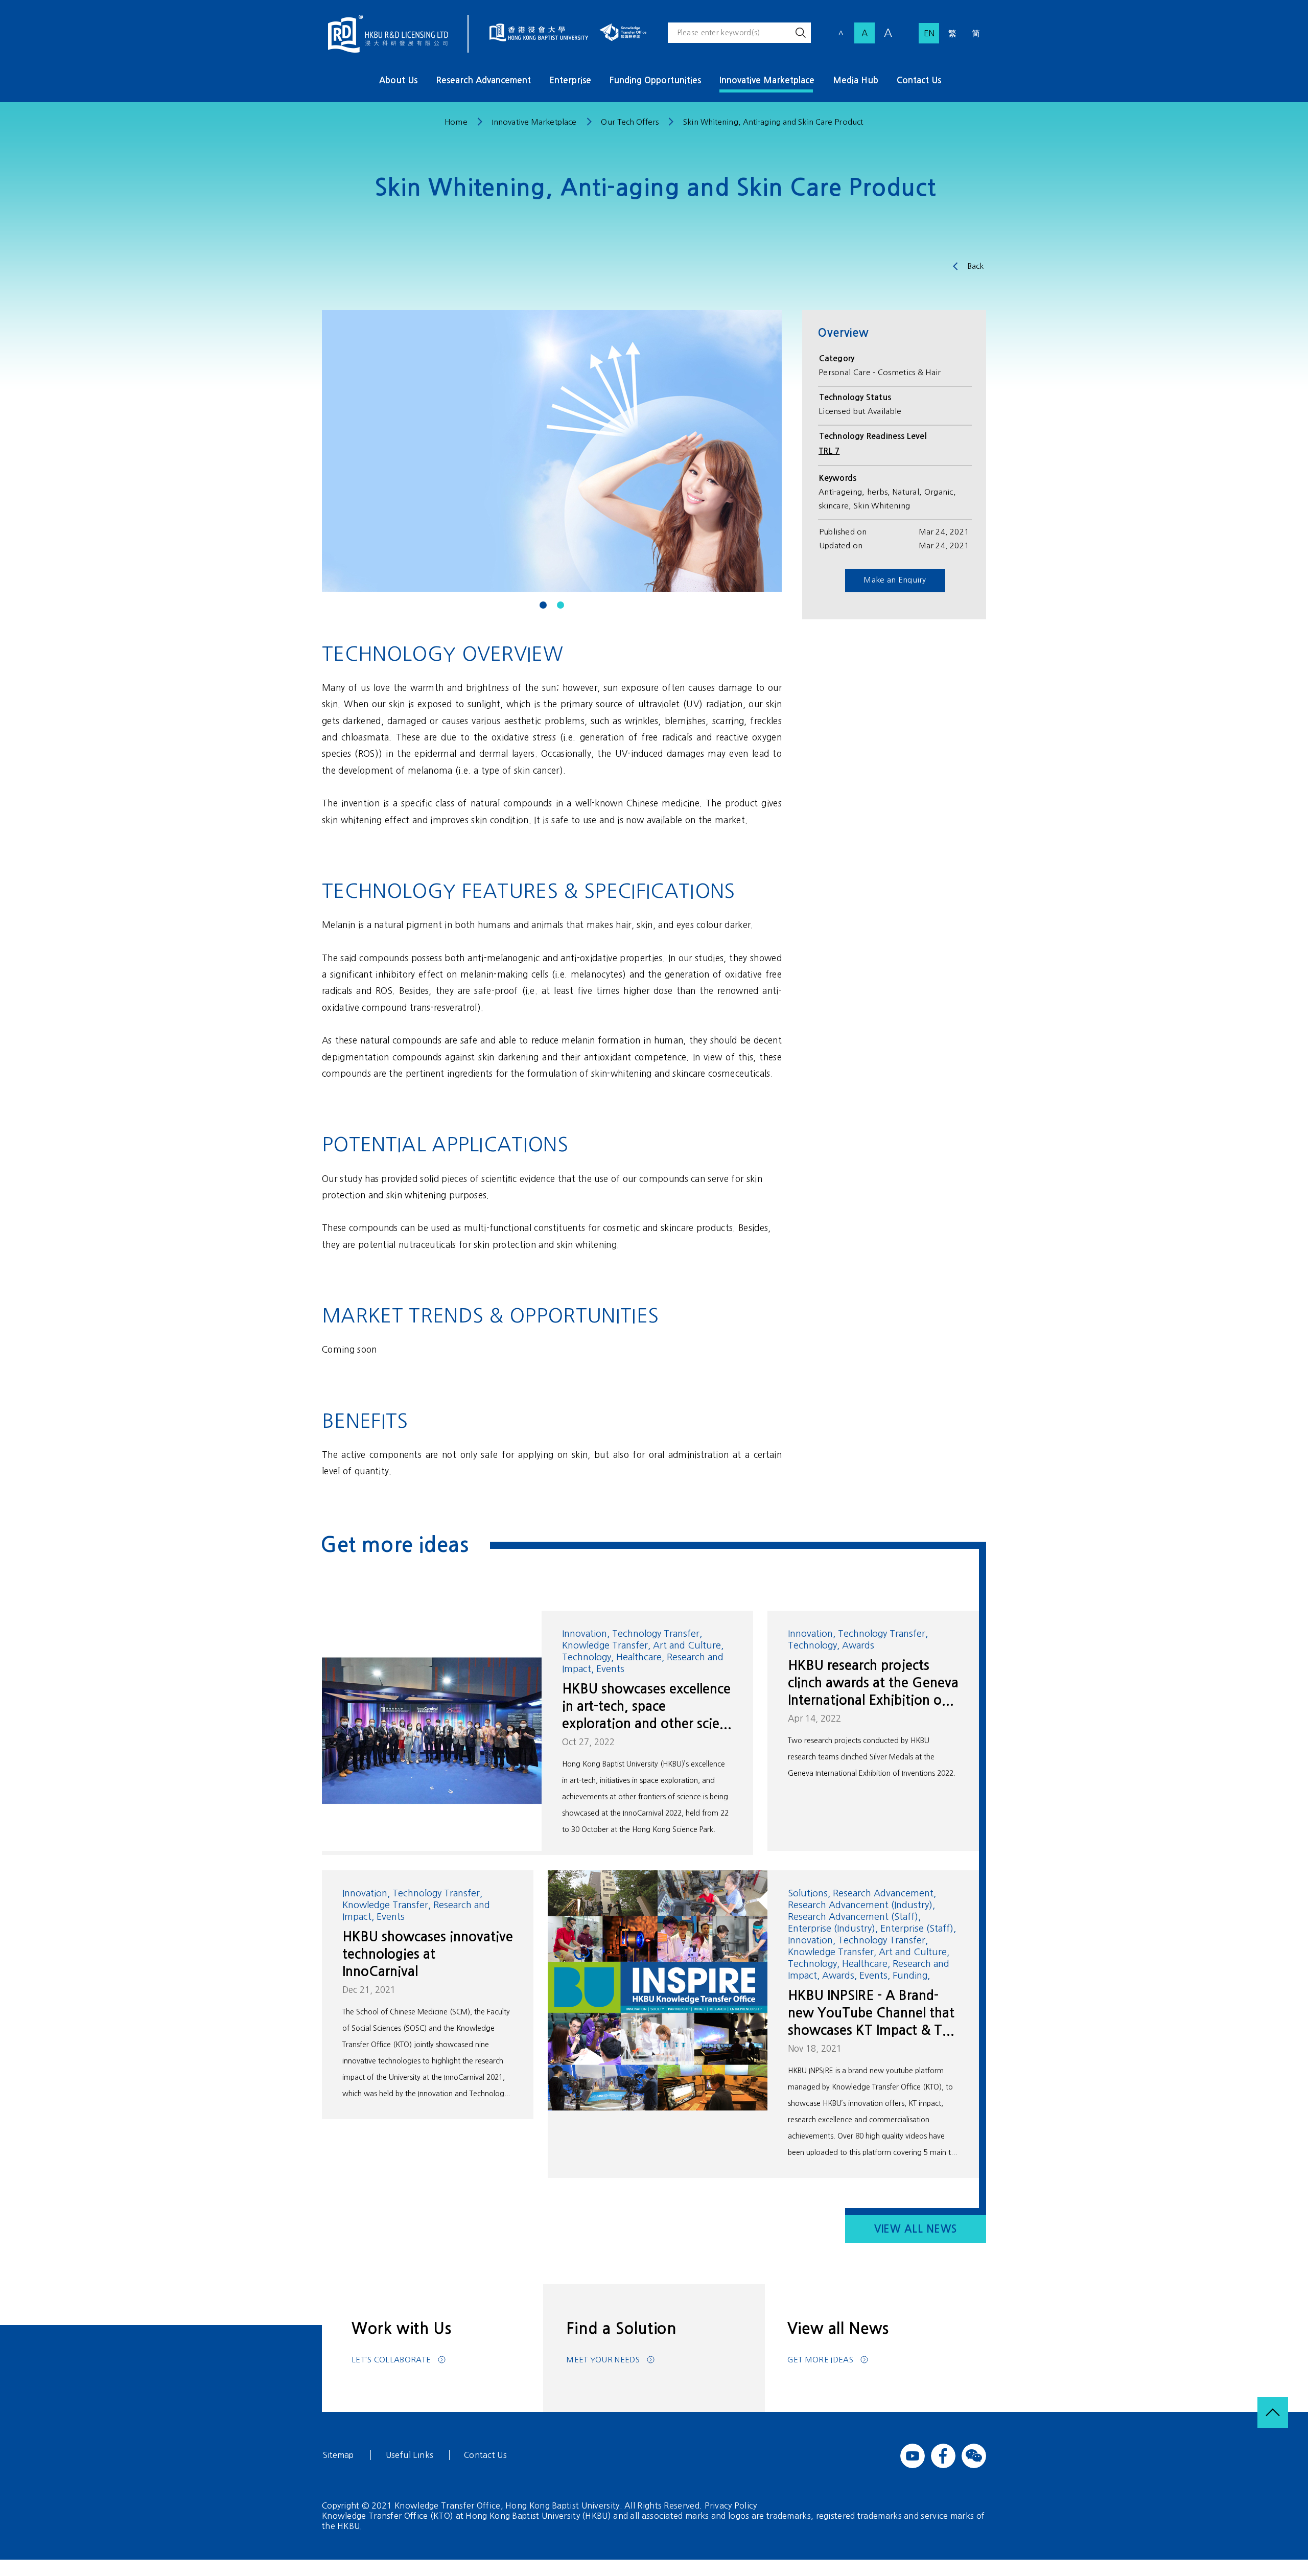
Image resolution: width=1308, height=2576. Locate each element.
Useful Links (410, 2455)
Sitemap (338, 2455)
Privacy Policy (731, 2505)
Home (456, 122)
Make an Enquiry (895, 580)
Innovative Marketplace (767, 80)
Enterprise (570, 80)
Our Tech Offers (630, 122)
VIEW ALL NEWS (916, 2229)
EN (929, 33)
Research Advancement (483, 80)
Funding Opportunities (655, 80)
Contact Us (919, 80)
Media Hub (856, 80)
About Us (398, 80)
